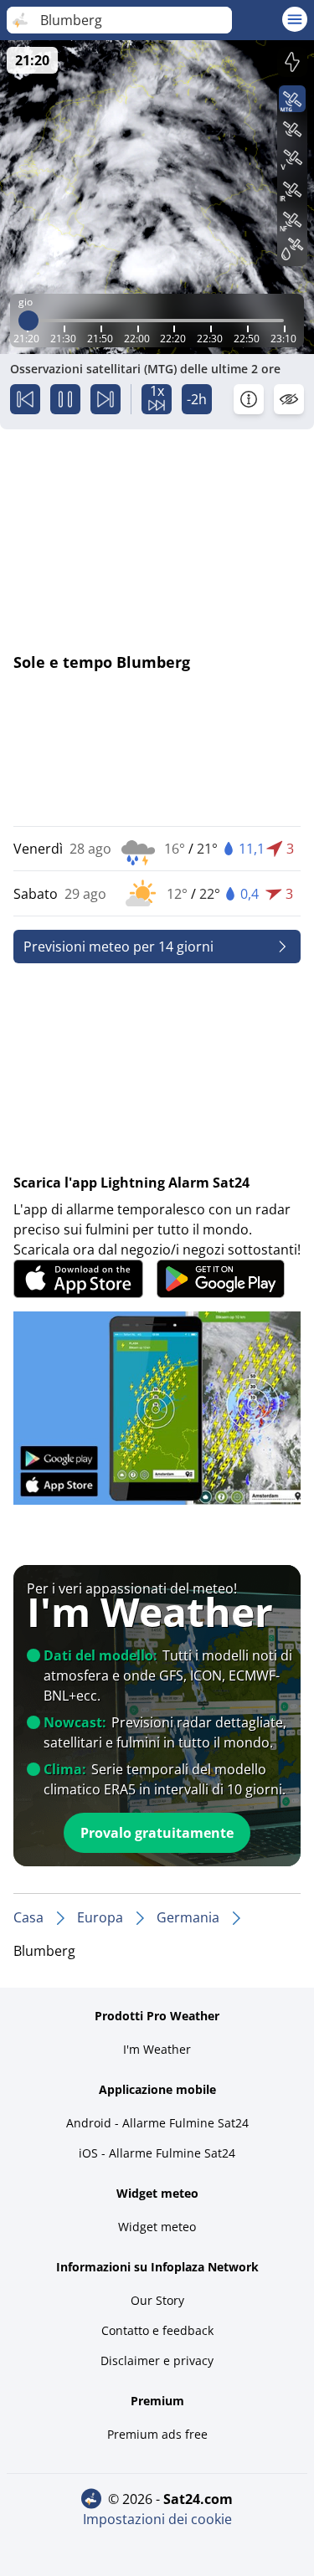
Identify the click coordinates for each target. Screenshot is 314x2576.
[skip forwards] (106, 399)
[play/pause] (65, 399)
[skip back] (25, 399)
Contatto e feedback (157, 2330)
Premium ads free (157, 2434)
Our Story (157, 2300)
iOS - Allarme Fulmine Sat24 (157, 2153)
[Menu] (295, 19)
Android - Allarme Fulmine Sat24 (157, 2123)
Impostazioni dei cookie (157, 2519)
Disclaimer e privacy (157, 2360)
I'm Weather (157, 2049)
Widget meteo (157, 2227)
